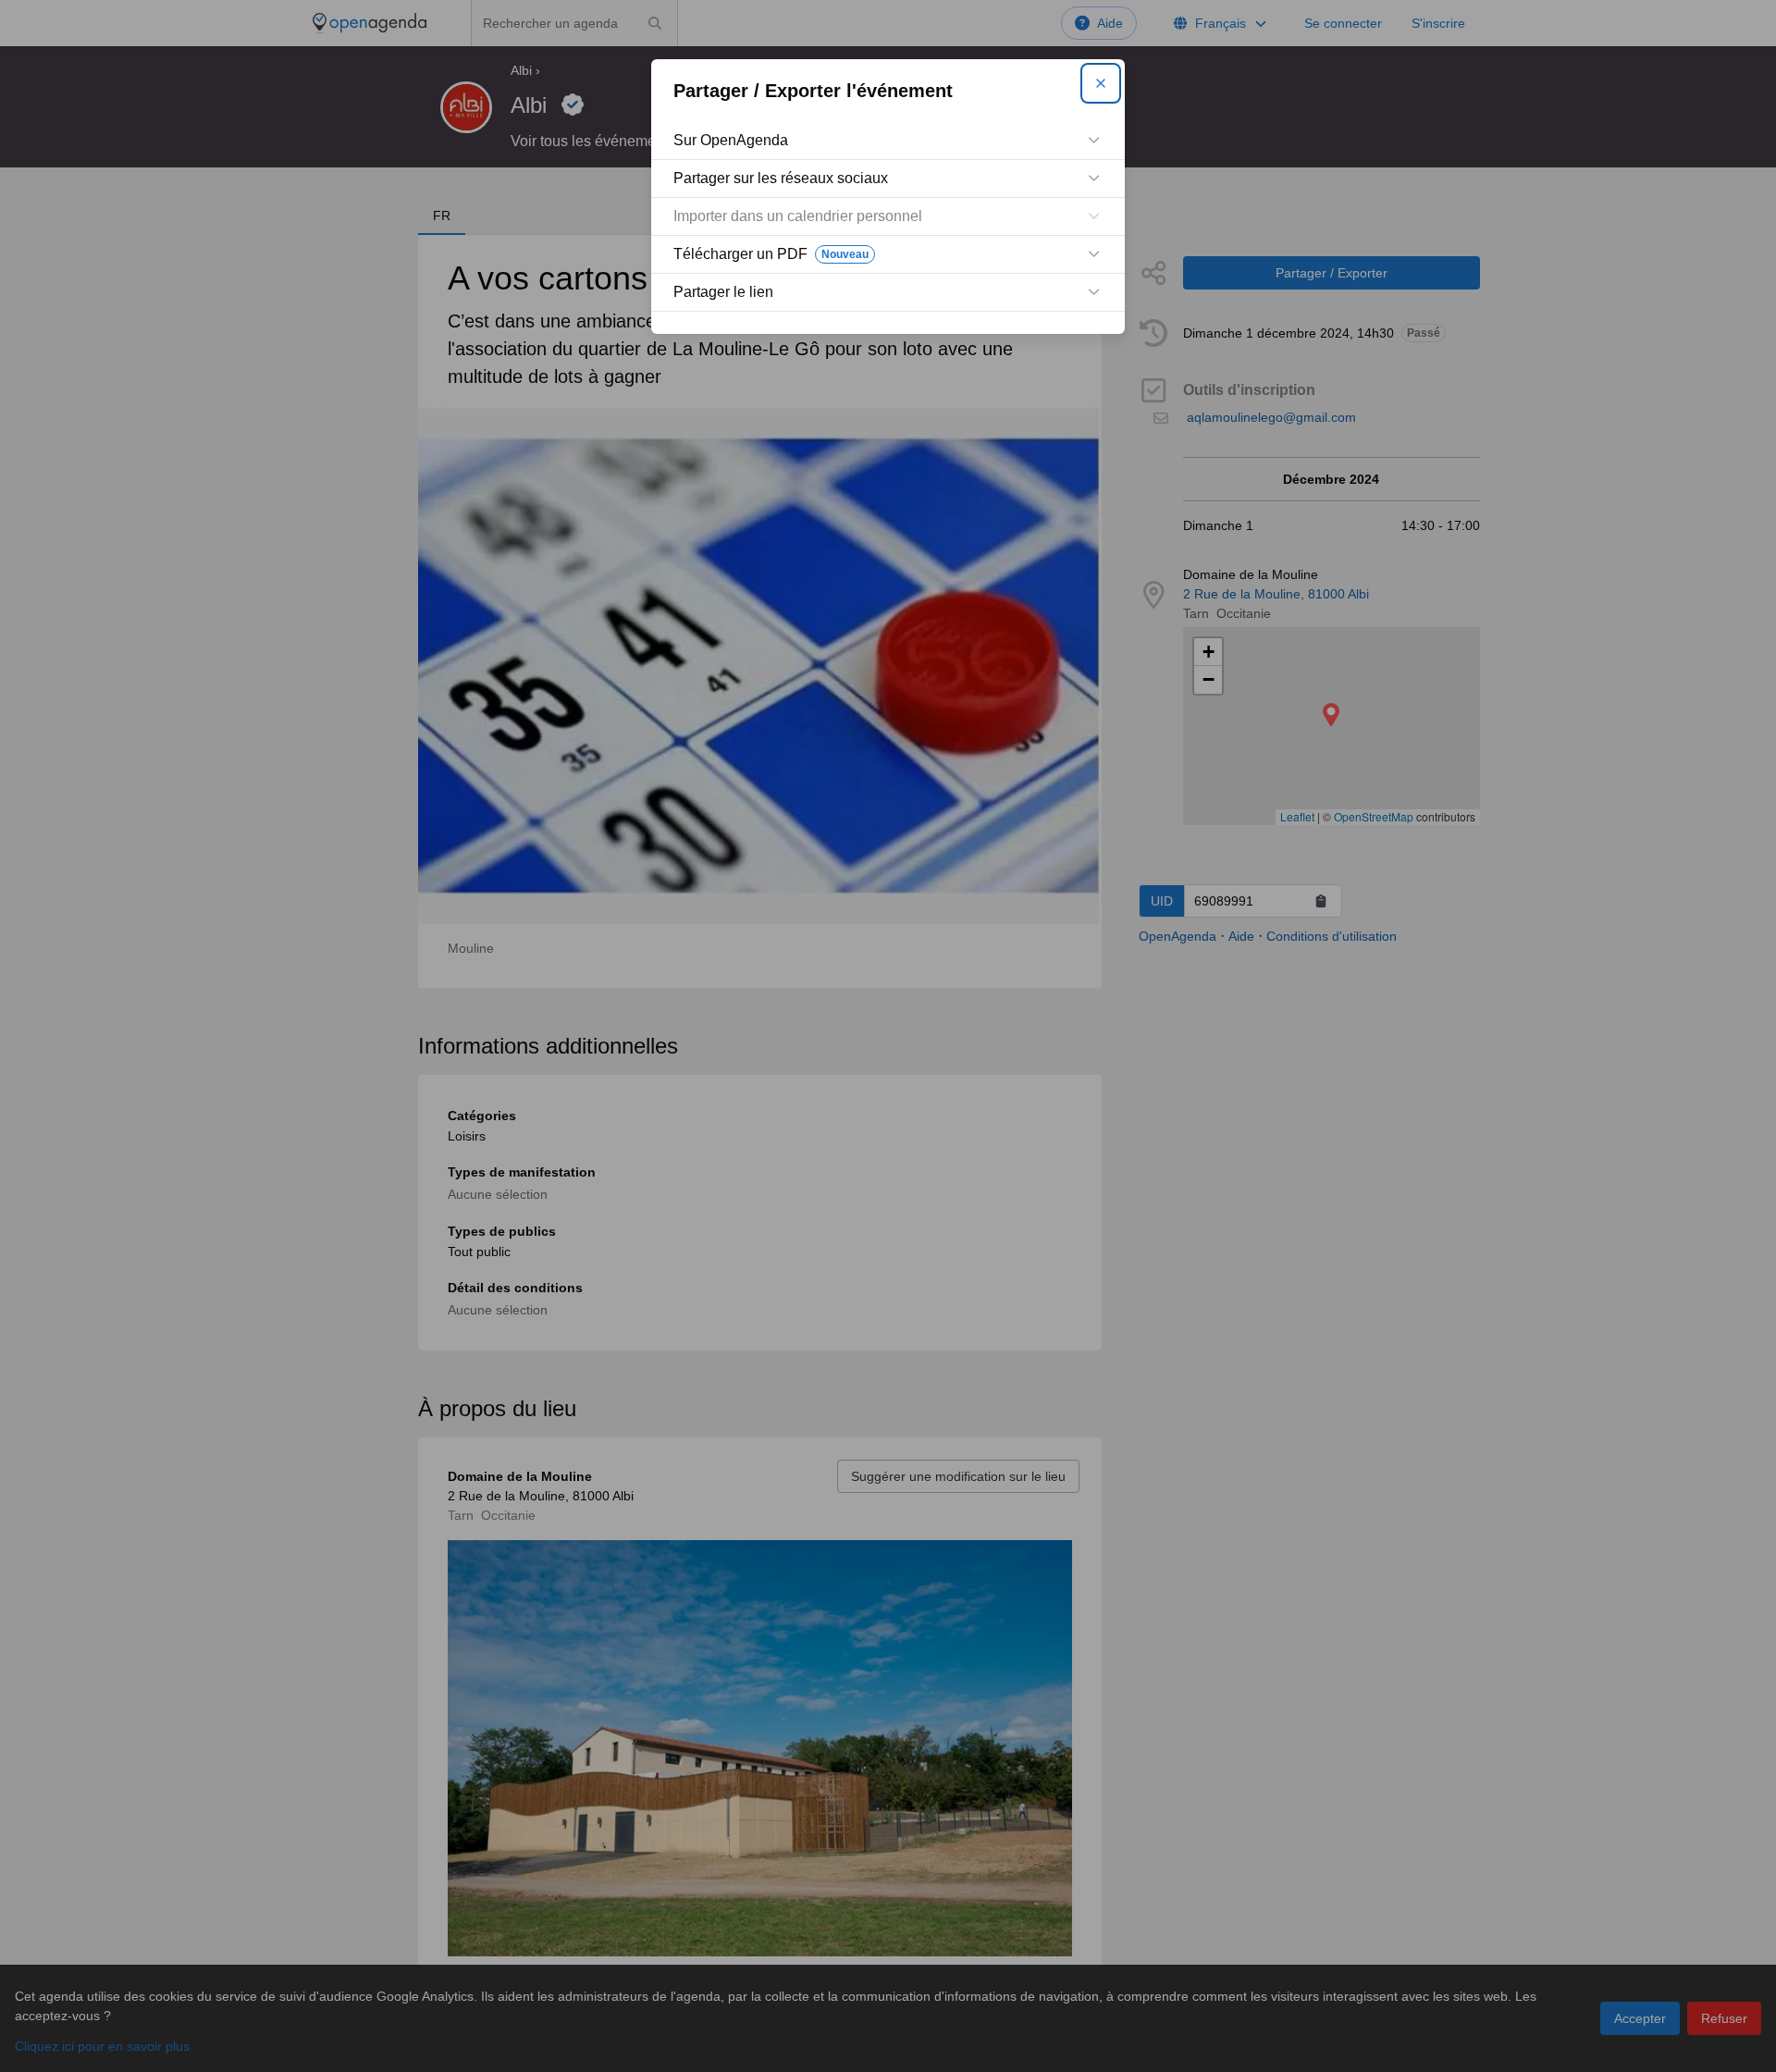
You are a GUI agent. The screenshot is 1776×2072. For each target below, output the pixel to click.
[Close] (1101, 83)
